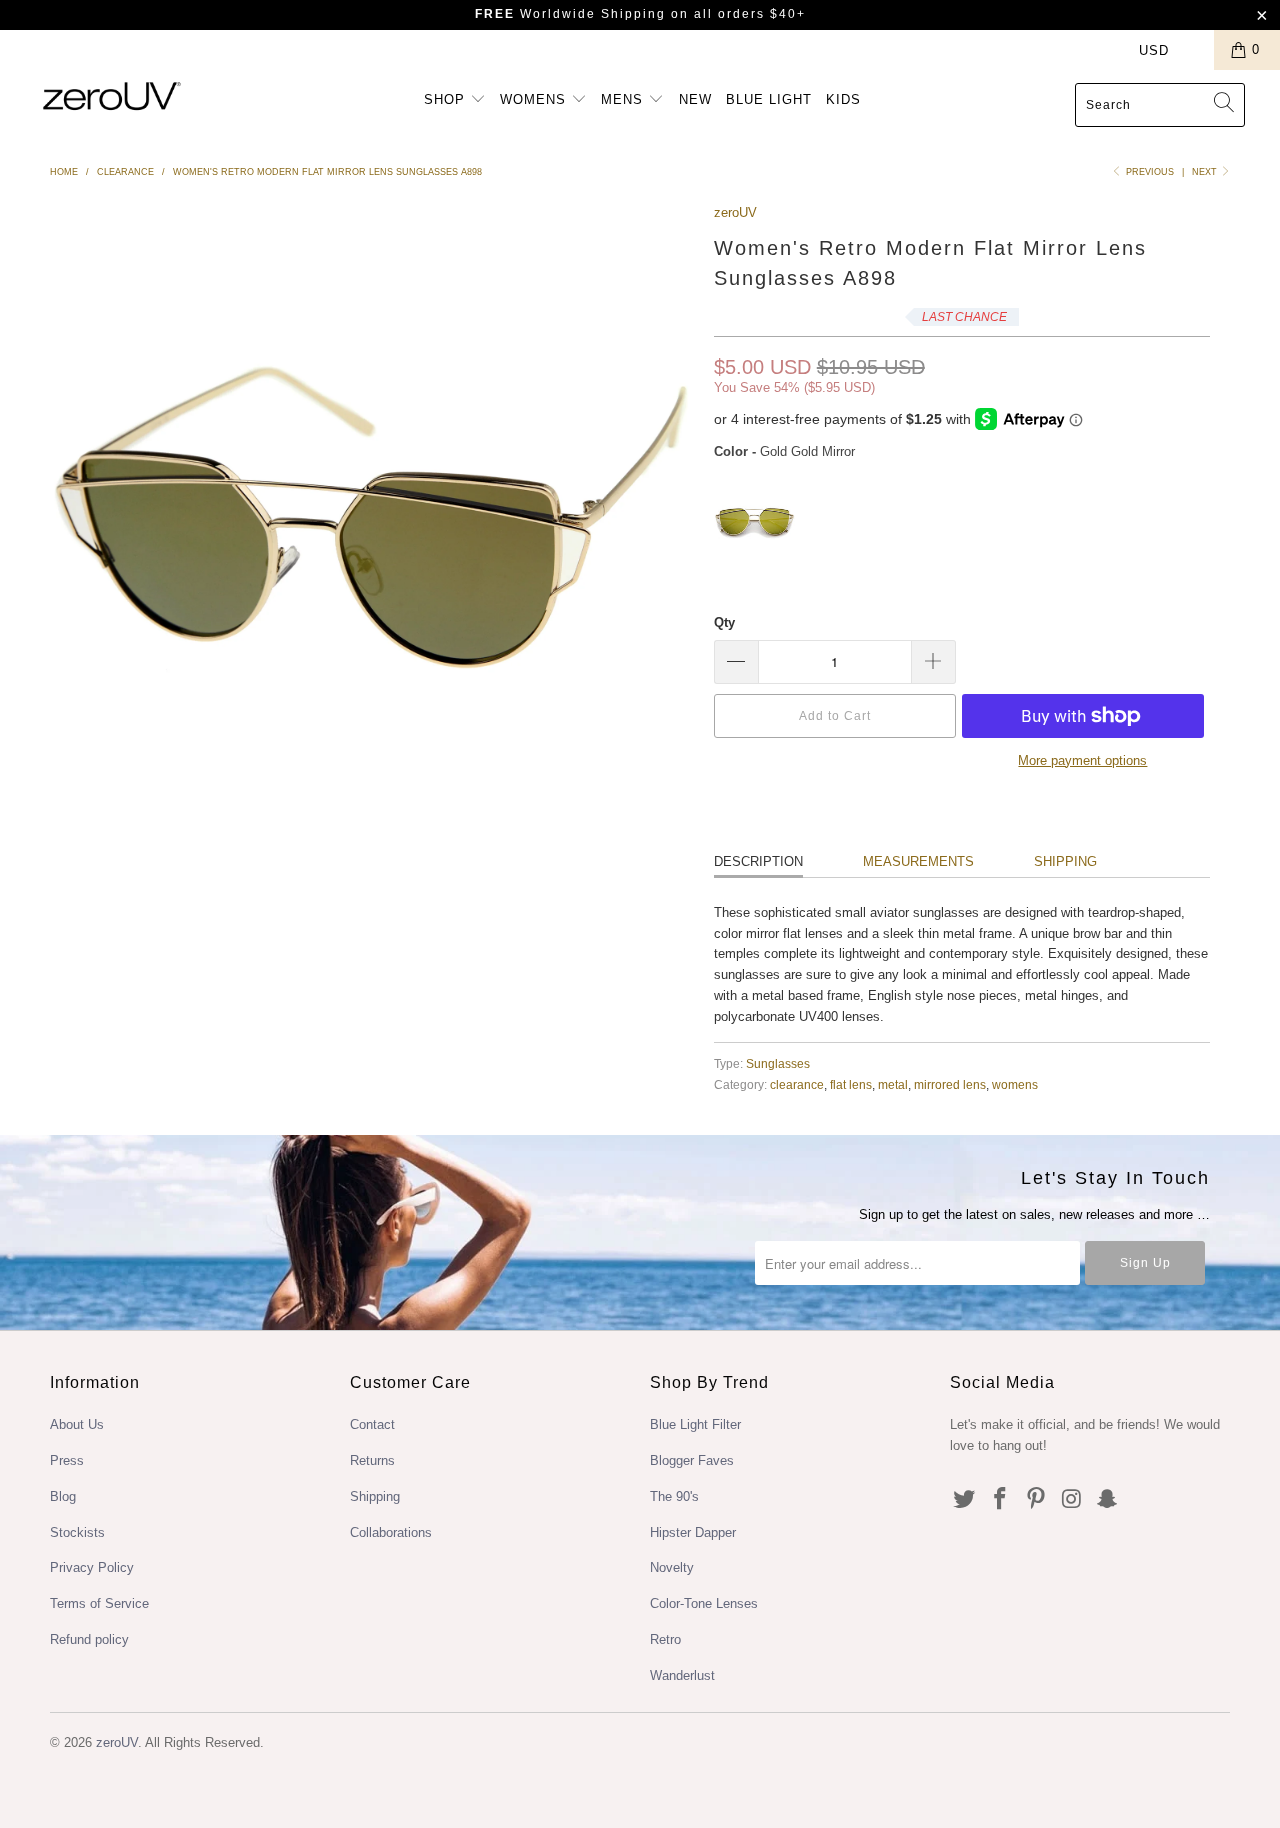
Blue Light (769, 99)
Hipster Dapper (693, 1532)
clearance (797, 1084)
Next (1206, 172)
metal (893, 1084)
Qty (724, 622)
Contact (372, 1424)
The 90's (674, 1496)
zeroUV (735, 212)
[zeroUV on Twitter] (965, 1500)
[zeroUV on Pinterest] (1036, 1500)
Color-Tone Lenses (704, 1603)
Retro (665, 1639)
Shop (447, 99)
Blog (63, 1496)
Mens (624, 99)
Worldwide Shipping (570, 14)
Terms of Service (99, 1603)
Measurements (918, 861)
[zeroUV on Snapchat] (1108, 1500)
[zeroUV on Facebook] (1001, 1500)
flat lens (851, 1084)
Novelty (672, 1567)
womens (1015, 1084)
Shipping (1065, 861)
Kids (843, 99)
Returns (372, 1460)
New (695, 99)
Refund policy (89, 1639)
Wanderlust (682, 1675)
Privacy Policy (92, 1567)
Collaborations (391, 1532)
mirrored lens (950, 1084)
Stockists (77, 1532)
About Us (77, 1424)
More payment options (1082, 760)
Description (758, 861)
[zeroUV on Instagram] (1072, 1500)
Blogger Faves (692, 1460)
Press (67, 1460)
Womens (535, 99)
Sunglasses (778, 1063)
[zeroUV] (112, 95)
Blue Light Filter (695, 1424)
